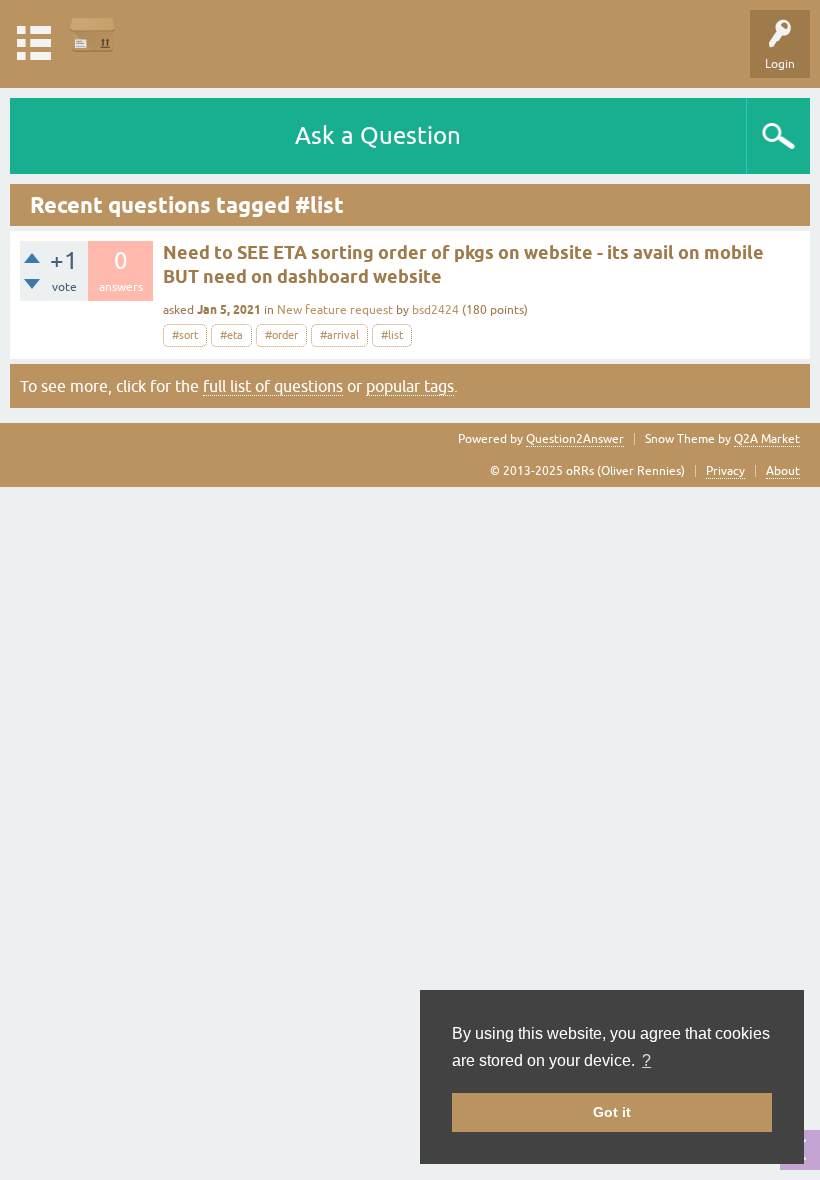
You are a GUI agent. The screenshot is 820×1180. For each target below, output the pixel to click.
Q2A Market (767, 439)
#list (392, 335)
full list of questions (273, 386)
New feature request (335, 310)
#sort (185, 335)
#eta (231, 335)
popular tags (410, 386)
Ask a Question (378, 135)
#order (281, 335)
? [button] (646, 1060)
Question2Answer (575, 439)
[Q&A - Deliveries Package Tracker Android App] (92, 34)
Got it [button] (612, 1112)
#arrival (339, 335)
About (783, 471)
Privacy (725, 471)
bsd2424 (435, 310)
